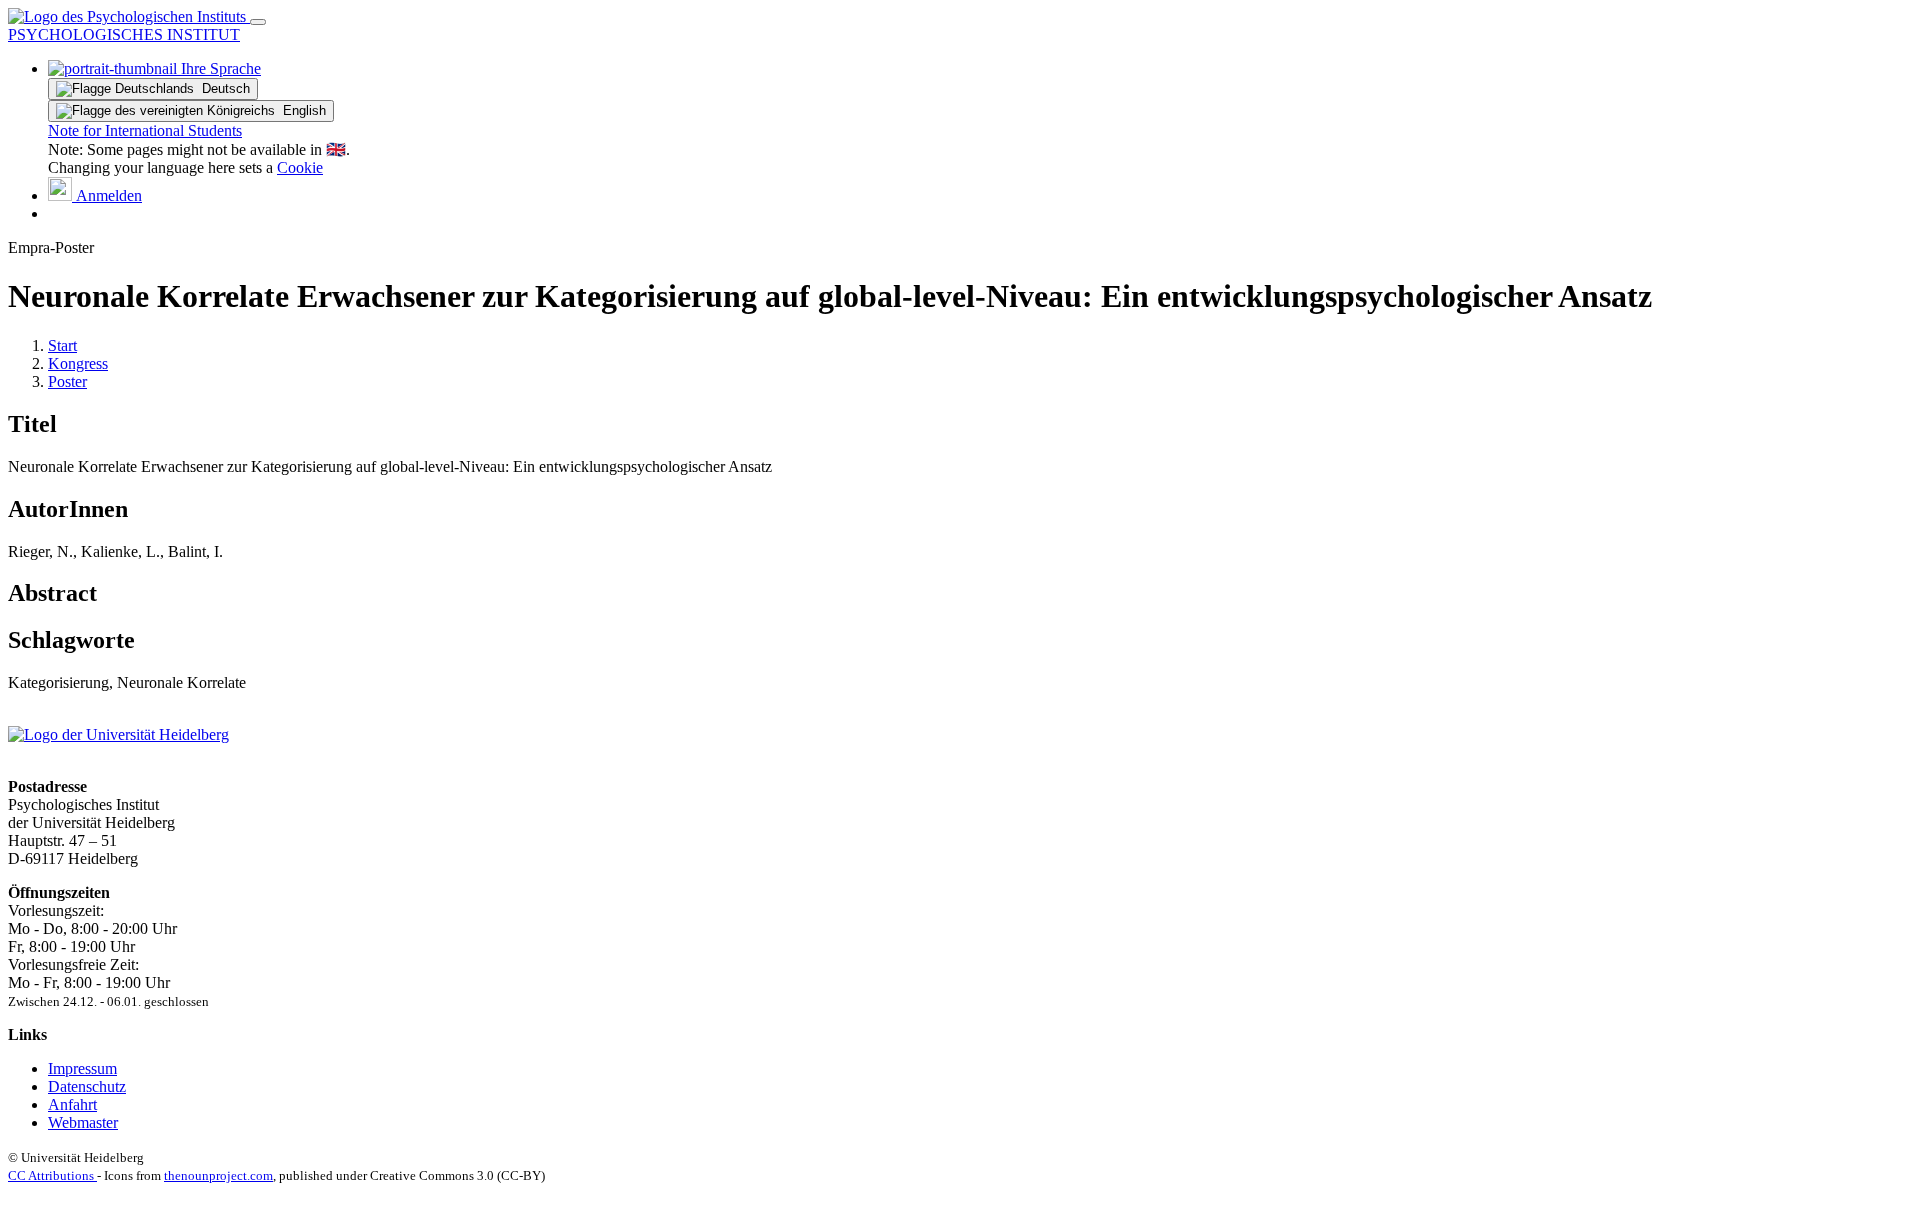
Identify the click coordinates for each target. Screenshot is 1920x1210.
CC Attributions (52, 1175)
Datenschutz (87, 1086)
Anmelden (107, 195)
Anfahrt (72, 1104)
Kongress (78, 363)
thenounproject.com (218, 1175)
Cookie (300, 167)
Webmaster (83, 1122)
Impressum (82, 1068)
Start (62, 345)
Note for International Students (145, 130)
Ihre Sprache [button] (219, 68)
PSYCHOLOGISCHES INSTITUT (124, 34)
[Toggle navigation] (258, 22)
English (300, 110)
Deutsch (222, 88)
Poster (67, 381)
